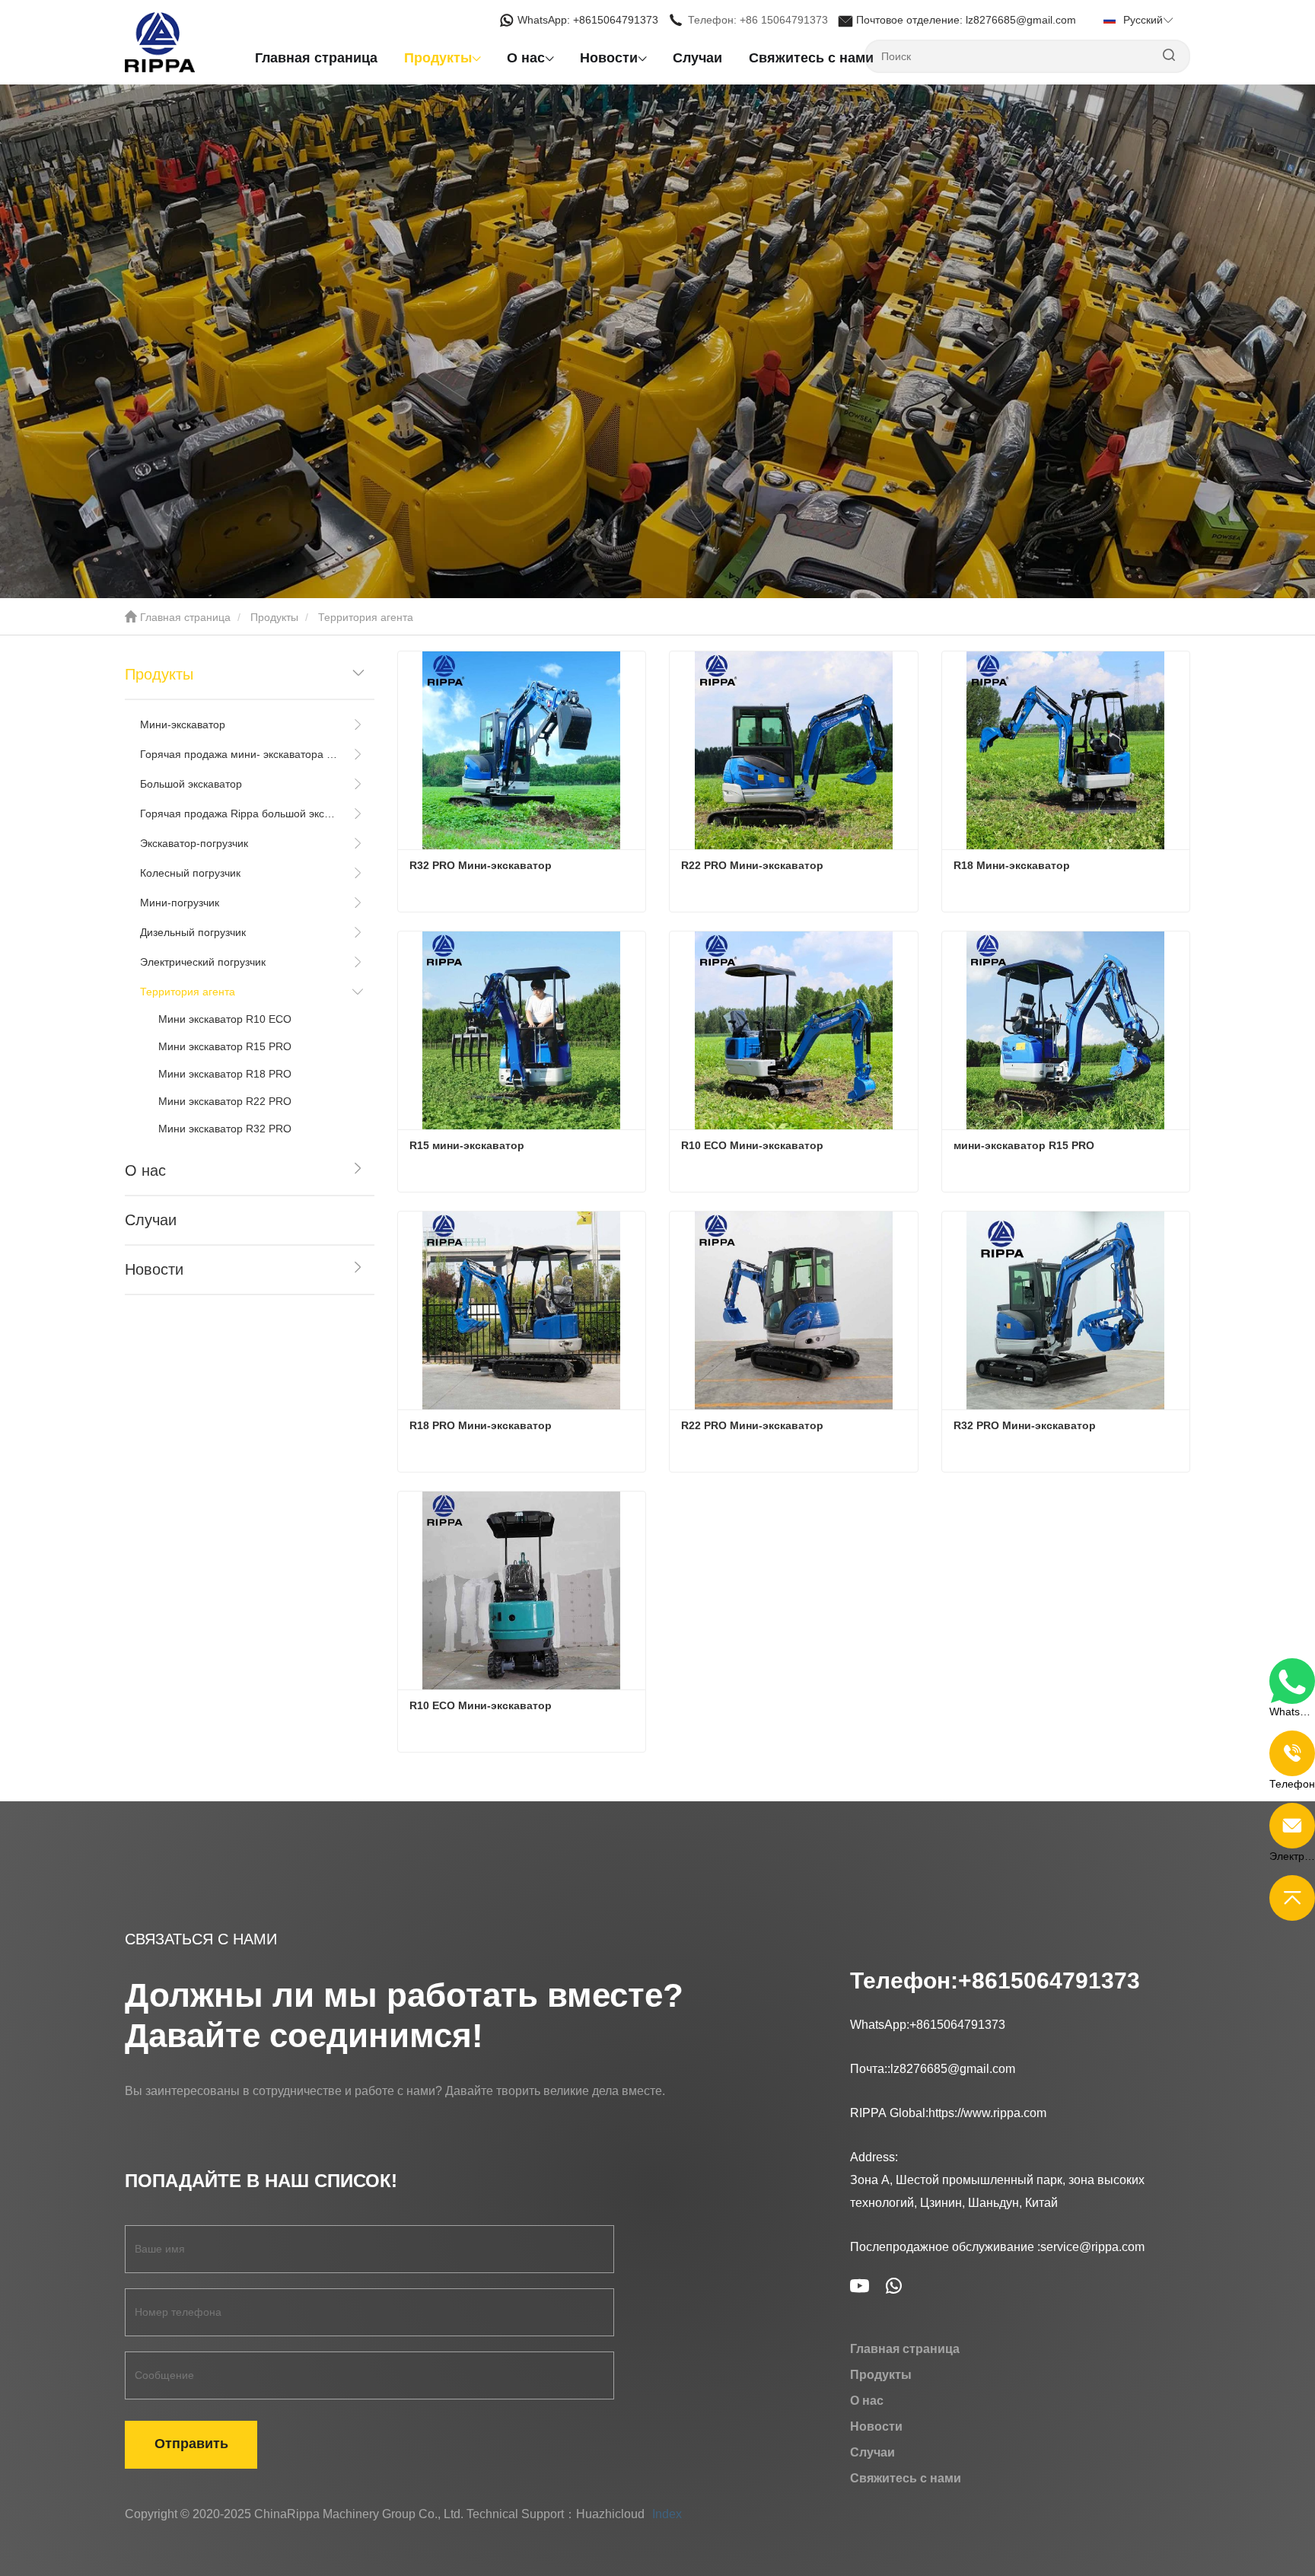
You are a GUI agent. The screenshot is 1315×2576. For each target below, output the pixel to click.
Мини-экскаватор (183, 724)
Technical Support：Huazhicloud (556, 2514)
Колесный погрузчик (190, 873)
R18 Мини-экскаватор (1012, 865)
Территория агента (188, 992)
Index (667, 2514)
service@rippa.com (1092, 2247)
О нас (145, 1170)
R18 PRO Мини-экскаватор (481, 1425)
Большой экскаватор (191, 784)
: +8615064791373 (589, 20)
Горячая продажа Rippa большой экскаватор (239, 814)
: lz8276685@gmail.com (968, 20)
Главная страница (316, 58)
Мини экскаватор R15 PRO (225, 1046)
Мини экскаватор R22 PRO (225, 1101)
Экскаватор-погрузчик (194, 843)
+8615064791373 (1049, 1981)
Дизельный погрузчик (193, 932)
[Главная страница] (201, 42)
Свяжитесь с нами (811, 58)
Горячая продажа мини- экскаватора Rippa (239, 754)
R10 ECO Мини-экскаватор (752, 1145)
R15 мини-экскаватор (468, 1145)
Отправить (191, 2444)
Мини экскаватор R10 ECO (225, 1019)
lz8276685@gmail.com (953, 2069)
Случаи (697, 58)
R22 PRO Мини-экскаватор (752, 865)
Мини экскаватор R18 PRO (225, 1074)
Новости (154, 1269)
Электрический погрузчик (203, 962)
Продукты (274, 617)
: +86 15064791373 (759, 20)
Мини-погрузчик (180, 903)
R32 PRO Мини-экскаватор (481, 865)
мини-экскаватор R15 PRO (1024, 1145)
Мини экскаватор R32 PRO (225, 1129)
